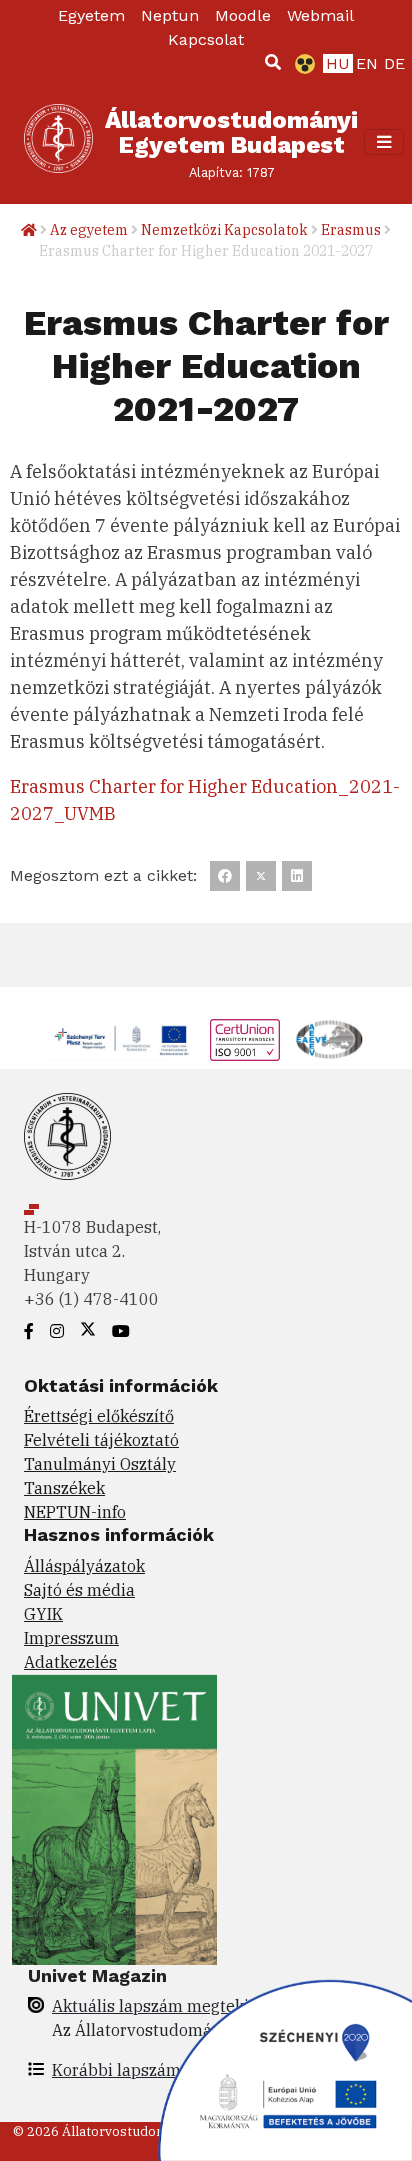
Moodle (243, 15)
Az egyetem (89, 230)
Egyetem (91, 15)
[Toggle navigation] (384, 142)
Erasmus (351, 230)
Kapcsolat (206, 39)
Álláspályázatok (84, 1566)
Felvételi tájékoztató (101, 1440)
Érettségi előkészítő (99, 1416)
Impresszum (71, 1638)
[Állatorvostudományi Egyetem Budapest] (58, 142)
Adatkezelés (70, 1662)
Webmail (320, 15)
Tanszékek (64, 1488)
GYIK (43, 1614)
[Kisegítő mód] (301, 64)
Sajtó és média (79, 1590)
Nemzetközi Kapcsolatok (224, 230)
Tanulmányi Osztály (100, 1464)
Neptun (170, 15)
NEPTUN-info (75, 1512)
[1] (273, 62)
